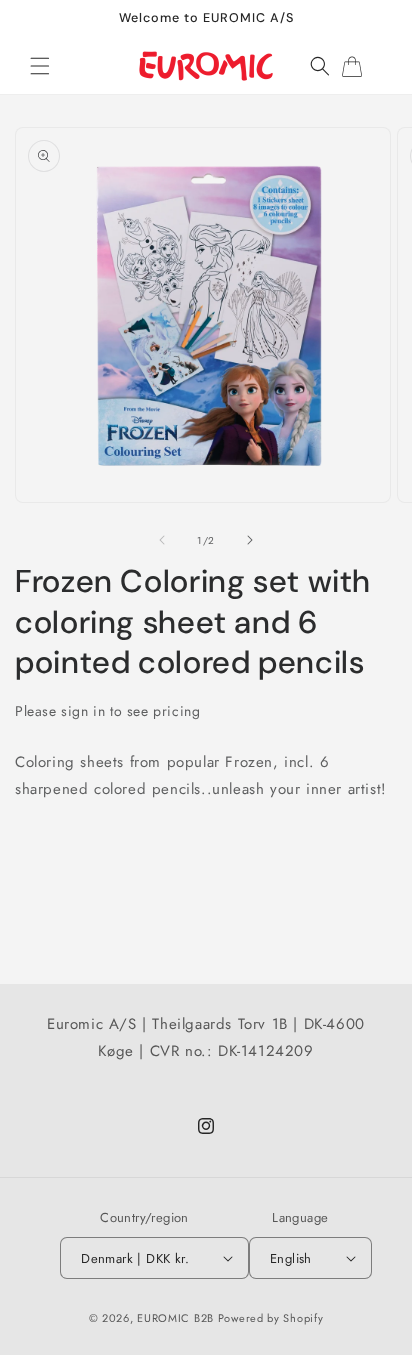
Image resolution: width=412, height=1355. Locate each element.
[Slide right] (250, 540)
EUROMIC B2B (175, 1318)
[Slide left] (162, 540)
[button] (40, 66)
